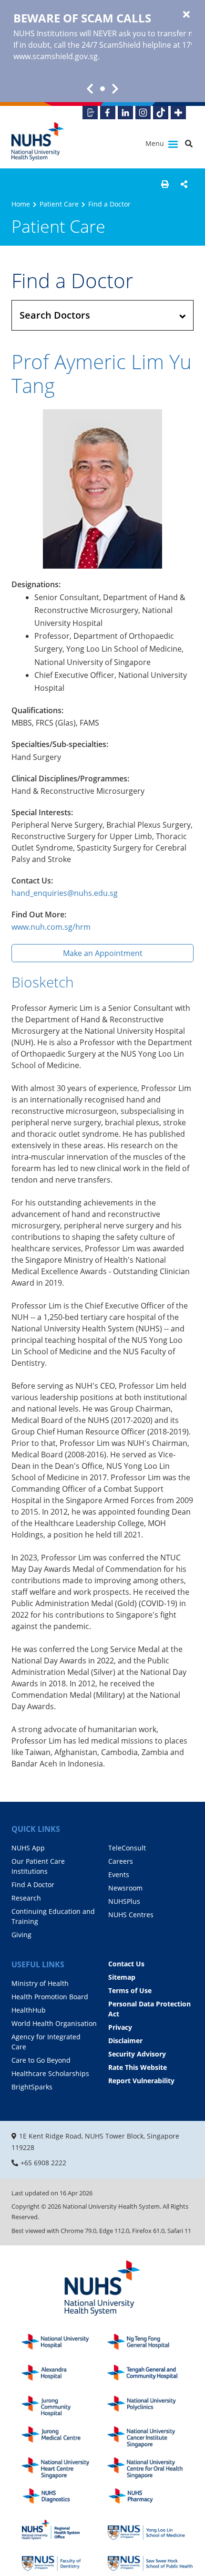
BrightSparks (32, 2087)
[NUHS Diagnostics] (64, 2499)
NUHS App (28, 1848)
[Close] (186, 15)
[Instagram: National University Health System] (143, 113)
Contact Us (126, 1964)
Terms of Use (130, 1990)
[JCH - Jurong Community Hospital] (64, 2406)
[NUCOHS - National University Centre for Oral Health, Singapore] (150, 2468)
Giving (21, 1935)
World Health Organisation (54, 2023)
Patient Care (59, 204)
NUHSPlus (124, 1901)
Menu (156, 143)
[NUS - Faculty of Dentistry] (64, 2560)
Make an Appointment (103, 953)
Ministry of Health (40, 1983)
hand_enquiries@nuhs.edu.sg (65, 893)
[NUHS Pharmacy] (150, 2499)
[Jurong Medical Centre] (64, 2437)
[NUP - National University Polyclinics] (150, 2406)
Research (26, 1898)
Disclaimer (125, 2041)
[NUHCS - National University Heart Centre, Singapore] (64, 2468)
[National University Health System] (38, 141)
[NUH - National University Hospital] (64, 2344)
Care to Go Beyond (41, 2060)
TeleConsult (127, 1848)
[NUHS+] (178, 113)
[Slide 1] (102, 89)
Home (21, 204)
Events (119, 1875)
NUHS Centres (131, 1915)
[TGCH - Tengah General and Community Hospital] (150, 2375)
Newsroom (125, 1888)
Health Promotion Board (50, 1997)
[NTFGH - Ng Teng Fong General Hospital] (150, 2344)
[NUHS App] (90, 113)
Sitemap (122, 1977)
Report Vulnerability (141, 2081)
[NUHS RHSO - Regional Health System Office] (64, 2530)
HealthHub (29, 2010)
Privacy (120, 2027)
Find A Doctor (33, 1885)
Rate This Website (138, 2067)
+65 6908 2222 (43, 2163)
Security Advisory (137, 2054)
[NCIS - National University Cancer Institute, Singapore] (150, 2437)
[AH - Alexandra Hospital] (64, 2375)
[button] (165, 184)
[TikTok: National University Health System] (161, 113)
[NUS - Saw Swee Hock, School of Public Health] (150, 2560)
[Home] (102, 2289)
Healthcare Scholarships (50, 2073)
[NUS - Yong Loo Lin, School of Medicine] (150, 2530)
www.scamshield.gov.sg (56, 56)
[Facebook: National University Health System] (108, 113)
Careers (121, 1861)
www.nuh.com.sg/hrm (51, 927)
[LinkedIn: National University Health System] (125, 113)
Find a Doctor (109, 204)
